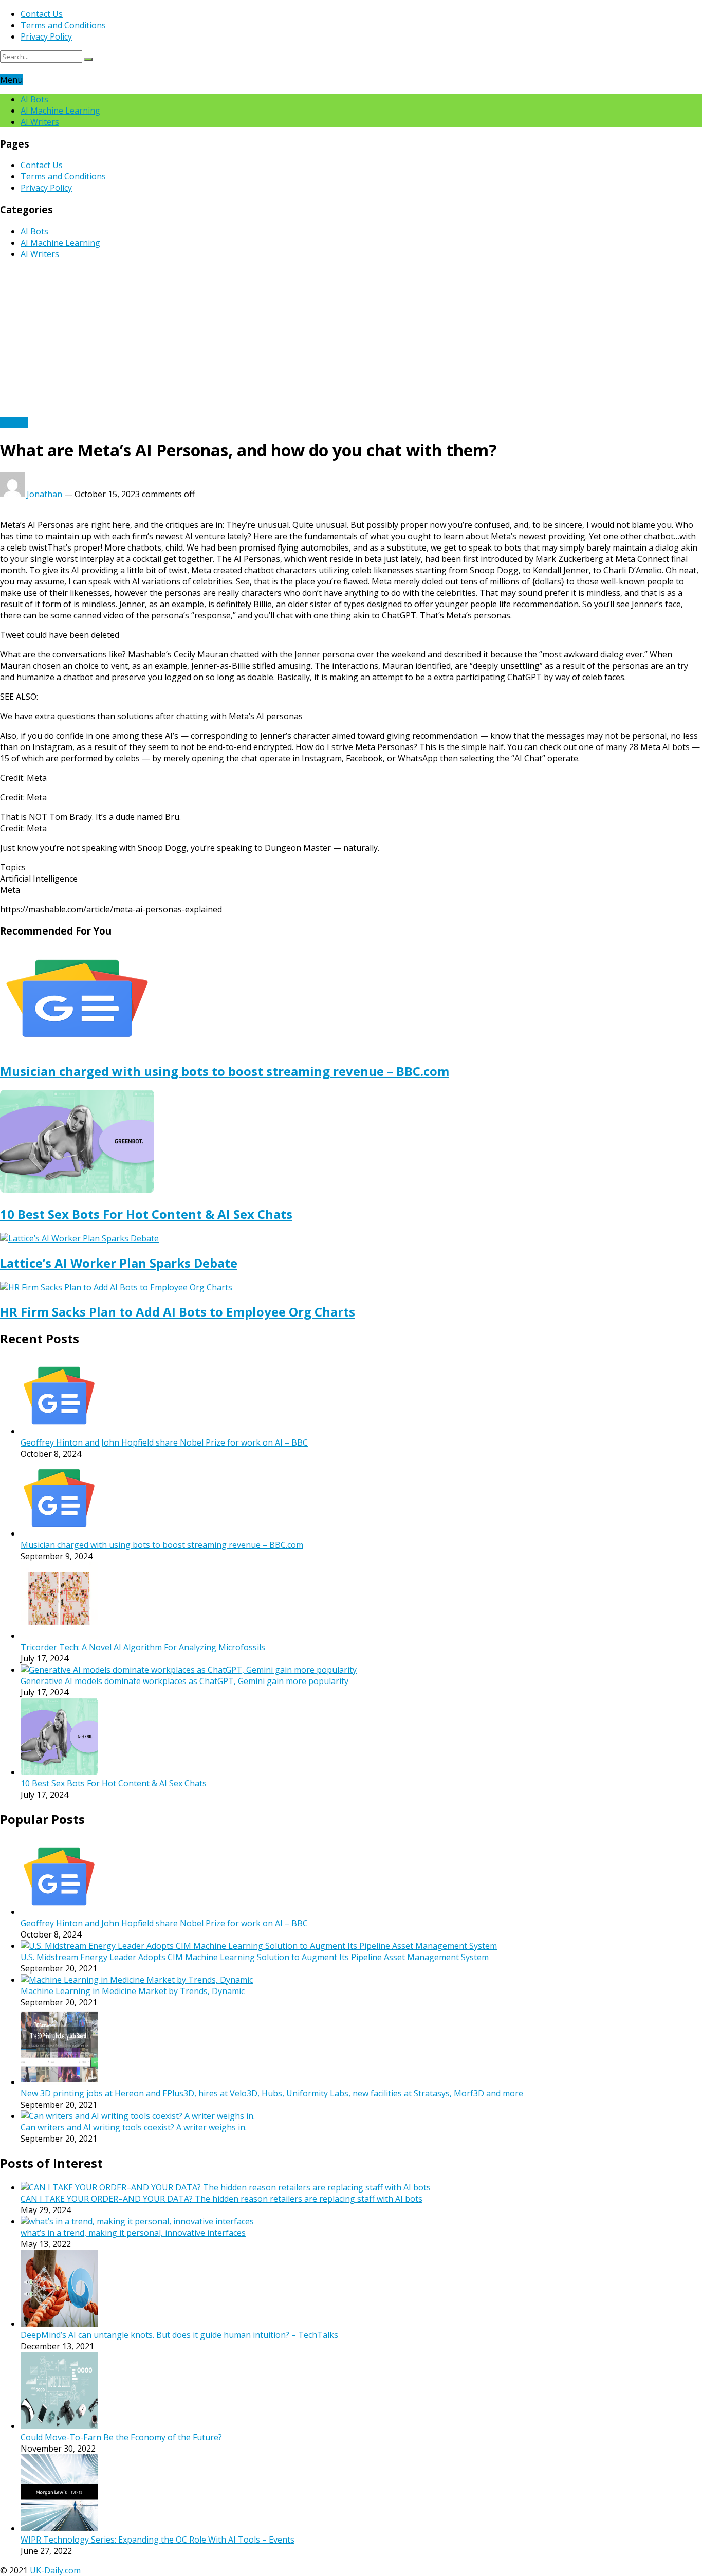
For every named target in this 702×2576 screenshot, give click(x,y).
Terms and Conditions (63, 25)
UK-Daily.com (55, 2570)
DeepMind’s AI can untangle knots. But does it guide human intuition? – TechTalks (179, 2335)
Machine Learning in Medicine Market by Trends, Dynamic (133, 1991)
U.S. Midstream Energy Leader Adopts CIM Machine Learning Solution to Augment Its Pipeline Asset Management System (255, 1957)
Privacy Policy (46, 36)
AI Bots (34, 99)
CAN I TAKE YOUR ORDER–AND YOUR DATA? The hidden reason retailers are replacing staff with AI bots (221, 2199)
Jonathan (44, 494)
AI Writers (40, 122)
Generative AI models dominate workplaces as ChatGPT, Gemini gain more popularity (184, 1681)
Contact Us (42, 14)
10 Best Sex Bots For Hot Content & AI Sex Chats (146, 1214)
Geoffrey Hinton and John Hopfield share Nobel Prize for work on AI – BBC (164, 1442)
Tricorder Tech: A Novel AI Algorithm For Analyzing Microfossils (143, 1647)
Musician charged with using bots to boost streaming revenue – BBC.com (225, 1071)
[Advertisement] (351, 340)
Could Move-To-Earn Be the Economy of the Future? (121, 2437)
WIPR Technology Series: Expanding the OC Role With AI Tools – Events (158, 2540)
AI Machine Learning (60, 111)
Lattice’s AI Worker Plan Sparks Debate (119, 1263)
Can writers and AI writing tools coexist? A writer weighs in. (134, 2127)
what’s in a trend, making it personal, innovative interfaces (133, 2233)
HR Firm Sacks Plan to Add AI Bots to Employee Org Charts (178, 1312)
